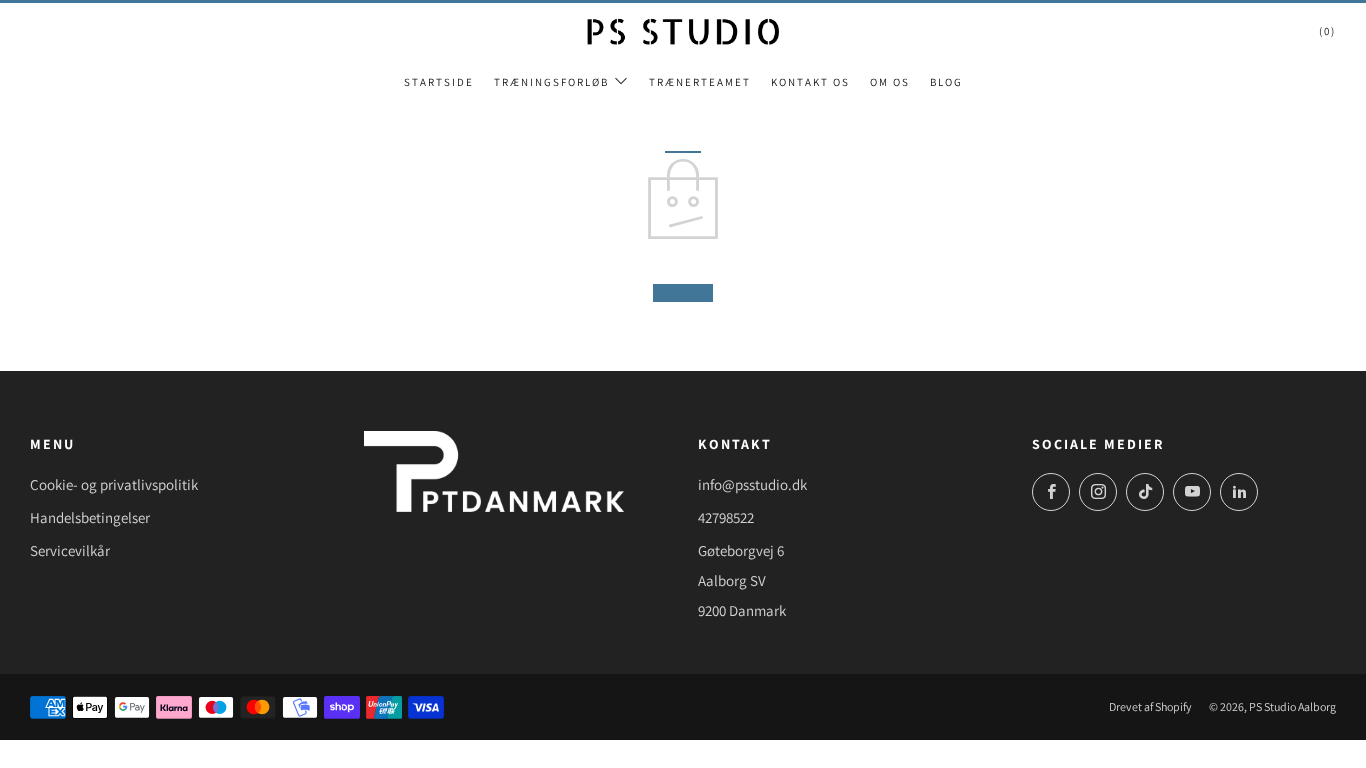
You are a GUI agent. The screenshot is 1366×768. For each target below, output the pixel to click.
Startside (439, 82)
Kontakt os (810, 82)
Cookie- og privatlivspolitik (114, 484)
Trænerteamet (700, 82)
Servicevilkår (70, 550)
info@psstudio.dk (752, 484)
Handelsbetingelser (90, 517)
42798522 (726, 517)
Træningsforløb (551, 82)
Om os (890, 82)
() (1327, 31)
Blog (946, 82)
